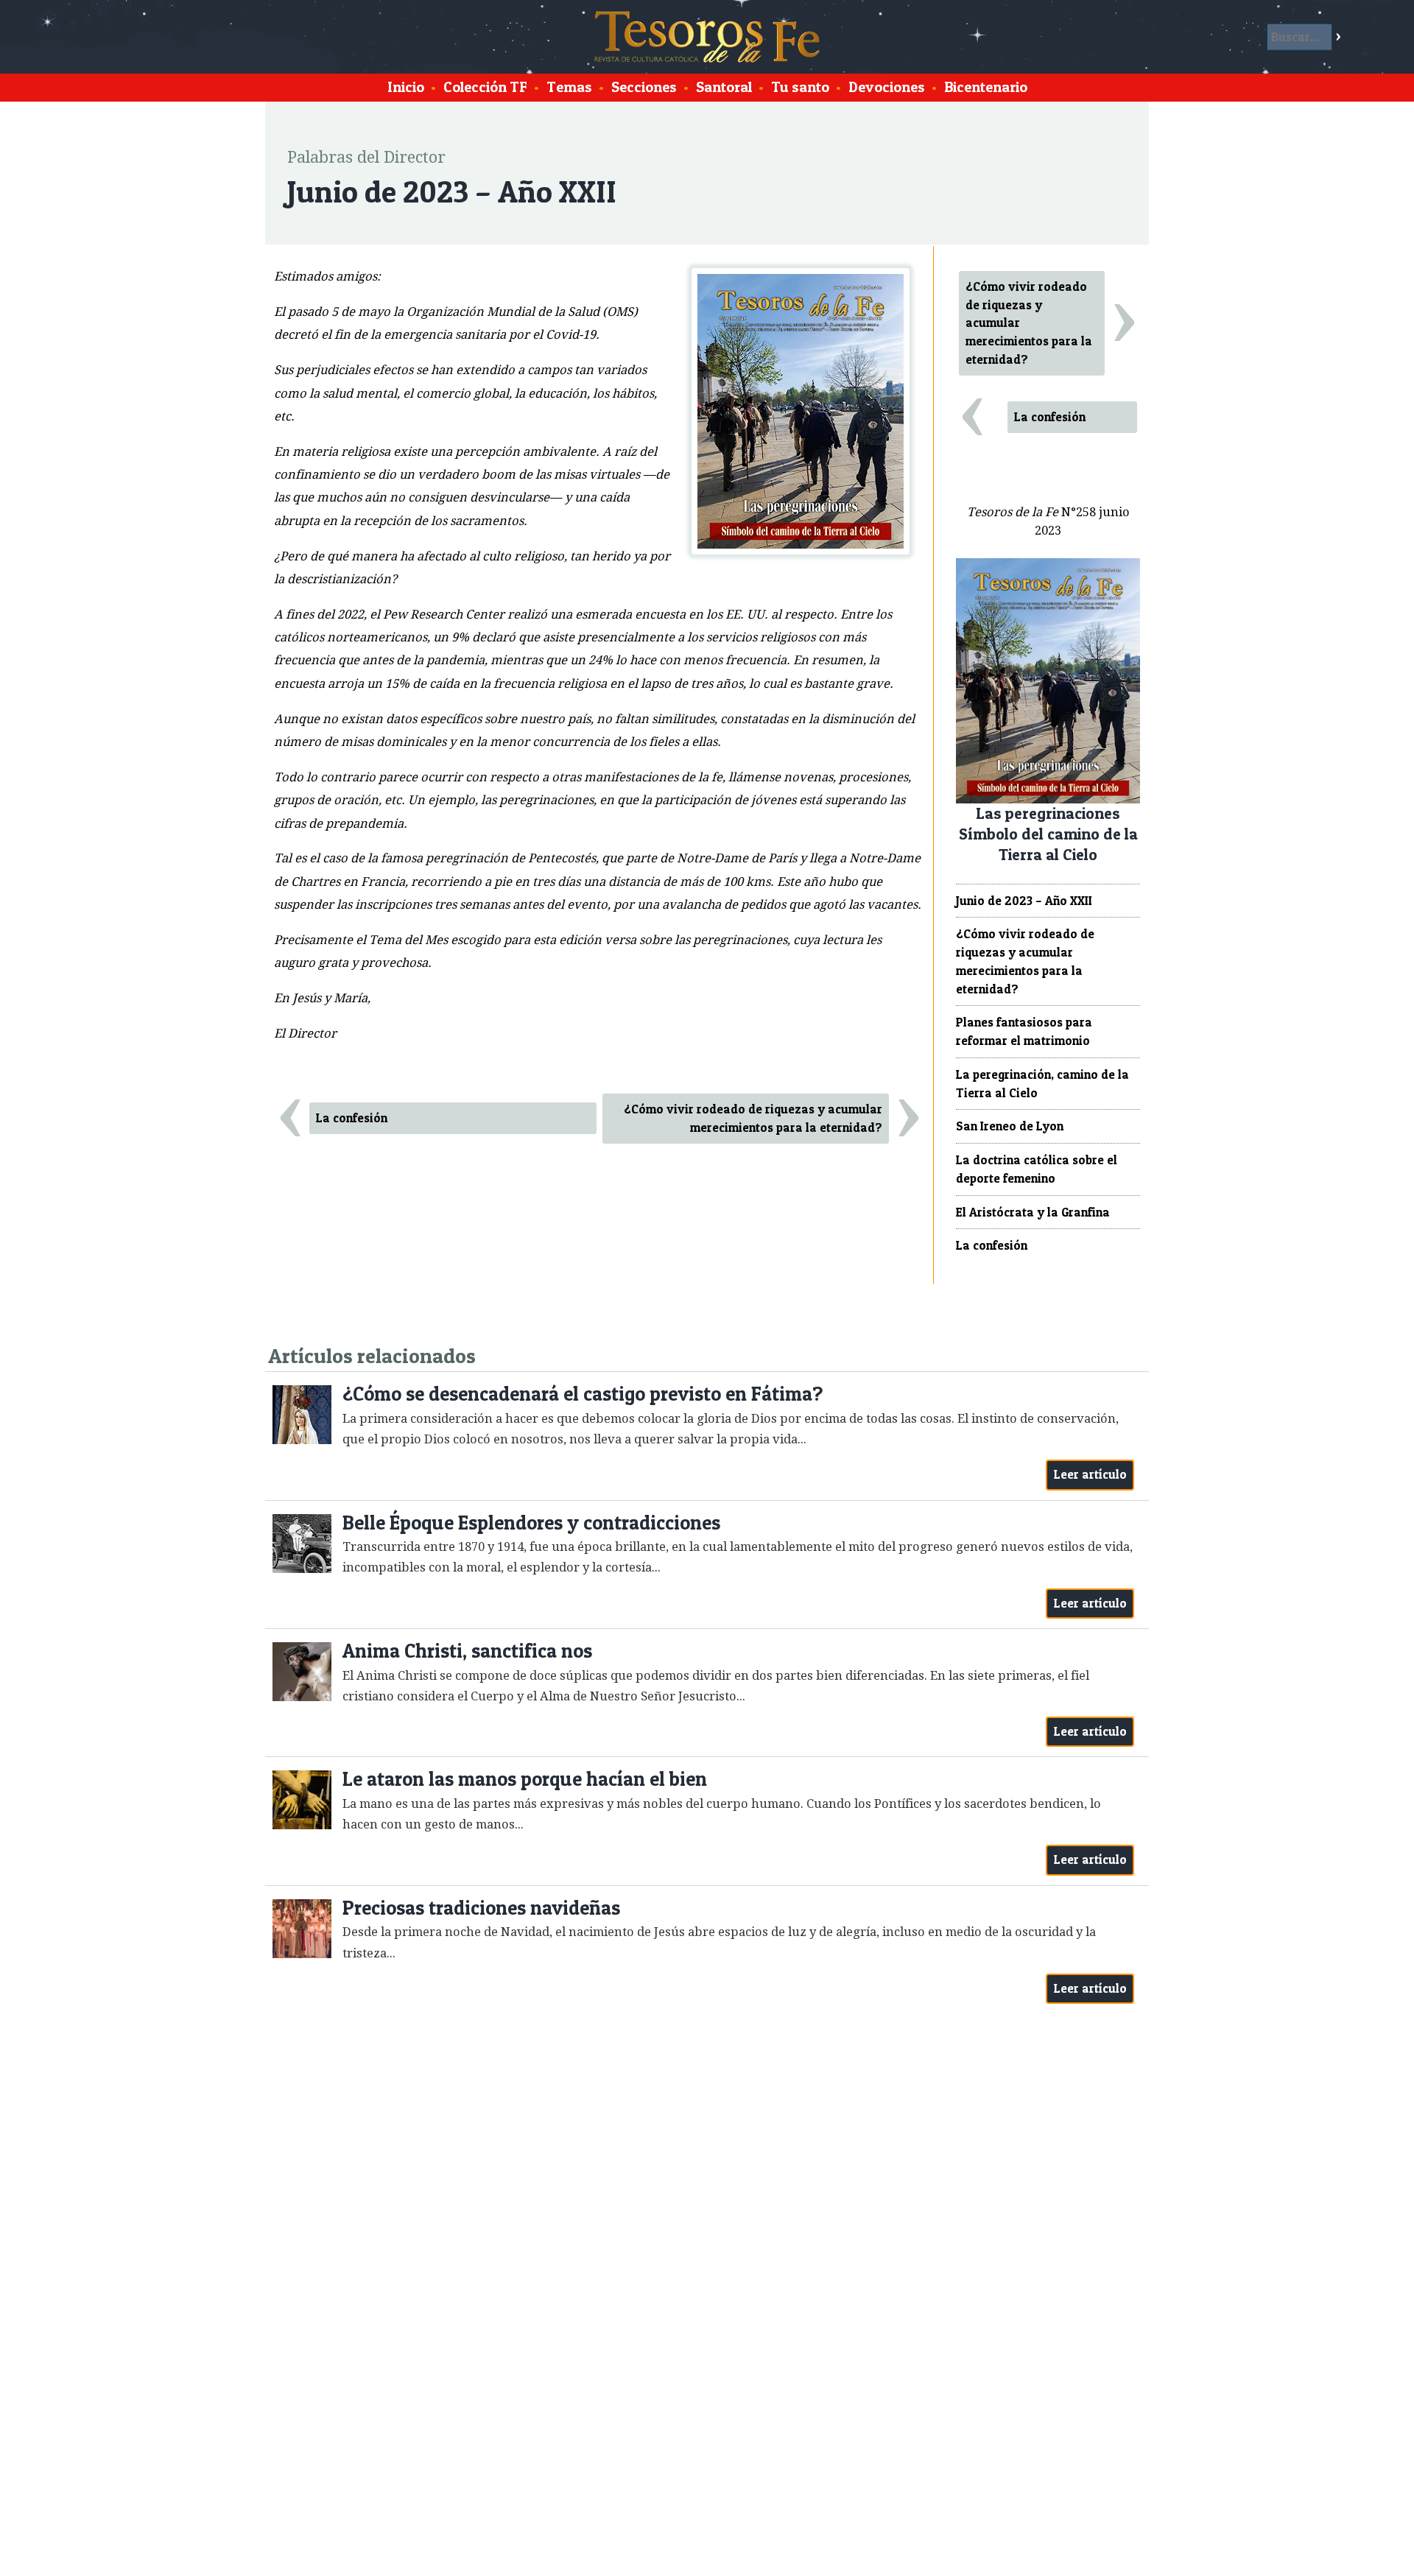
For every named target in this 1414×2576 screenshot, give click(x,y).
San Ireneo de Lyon (1010, 1126)
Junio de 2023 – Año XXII (1024, 901)
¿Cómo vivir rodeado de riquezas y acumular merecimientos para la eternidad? (753, 1118)
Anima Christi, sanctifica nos (467, 1651)
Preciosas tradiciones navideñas (481, 1908)
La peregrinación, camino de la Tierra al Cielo (1042, 1084)
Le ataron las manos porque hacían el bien (525, 1779)
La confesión (352, 1118)
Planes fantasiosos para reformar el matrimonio (1024, 1031)
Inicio (406, 87)
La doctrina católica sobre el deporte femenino (1037, 1169)
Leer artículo (1090, 1474)
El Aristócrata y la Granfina (1033, 1212)
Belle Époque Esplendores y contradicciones (531, 1523)
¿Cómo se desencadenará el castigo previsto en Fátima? (583, 1394)
